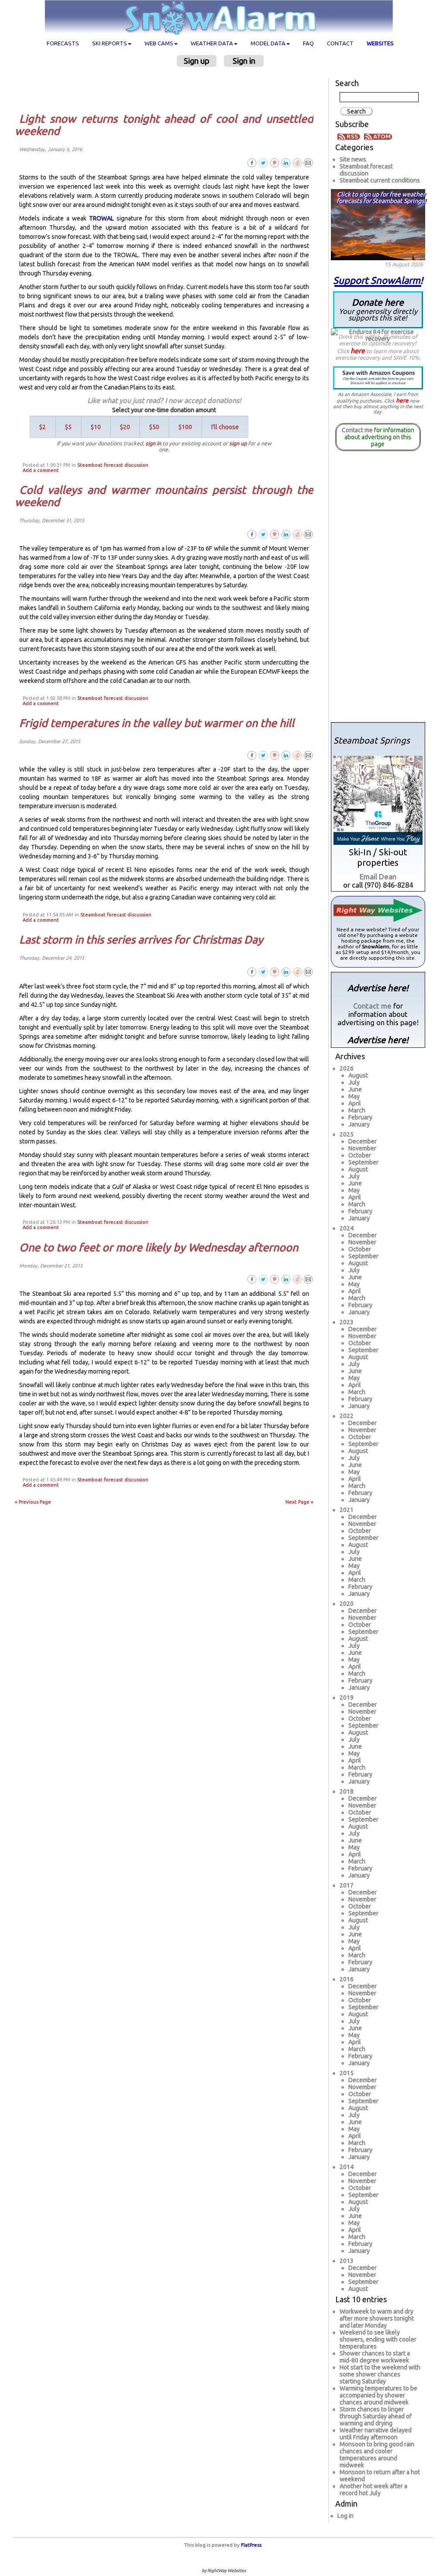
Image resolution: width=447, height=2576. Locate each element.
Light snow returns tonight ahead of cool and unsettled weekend (164, 125)
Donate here (378, 309)
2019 (347, 1698)
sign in (153, 443)
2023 (347, 1322)
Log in (346, 2516)
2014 (347, 2167)
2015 (347, 2073)
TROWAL (101, 218)
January (359, 1124)
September (363, 1162)
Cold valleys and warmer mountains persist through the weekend (164, 496)
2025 (347, 1134)
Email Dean (378, 876)
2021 (347, 1510)
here (358, 351)
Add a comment (41, 470)
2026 (347, 1068)
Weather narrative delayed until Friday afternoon (376, 2434)
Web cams (159, 43)
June (355, 1089)
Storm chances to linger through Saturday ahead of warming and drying (376, 2416)
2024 (347, 1228)
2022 (347, 1416)
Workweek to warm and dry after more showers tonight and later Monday (377, 2318)
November (362, 1148)
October (360, 1155)
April (355, 1103)
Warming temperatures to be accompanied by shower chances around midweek (378, 2395)
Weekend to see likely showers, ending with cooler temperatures (378, 2339)
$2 (43, 427)
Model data (268, 43)
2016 (347, 1979)
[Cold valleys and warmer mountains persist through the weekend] (308, 534)
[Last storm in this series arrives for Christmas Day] (308, 971)
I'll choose (225, 427)
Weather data (212, 43)
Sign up (197, 61)
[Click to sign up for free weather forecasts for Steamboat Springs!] (378, 223)
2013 (347, 2261)
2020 (347, 1604)
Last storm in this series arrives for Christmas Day (141, 940)
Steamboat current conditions (380, 180)
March (357, 1110)
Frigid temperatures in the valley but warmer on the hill (157, 723)
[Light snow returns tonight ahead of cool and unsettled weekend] (308, 162)
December (363, 1141)
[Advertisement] (167, 90)
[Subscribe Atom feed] (378, 136)
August (358, 1075)
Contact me (357, 430)
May (354, 1096)
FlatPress (251, 2545)
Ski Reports (110, 43)
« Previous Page (33, 1502)
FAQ (308, 43)
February (360, 1117)
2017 (347, 1885)
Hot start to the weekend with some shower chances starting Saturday (380, 2374)
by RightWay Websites (224, 2571)
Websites (380, 43)
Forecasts (63, 43)
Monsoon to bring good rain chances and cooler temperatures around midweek (377, 2455)
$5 (68, 427)
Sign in (244, 61)
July (354, 1082)
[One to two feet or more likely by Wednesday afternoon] (308, 1279)
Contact (340, 43)
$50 (154, 427)
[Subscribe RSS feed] (350, 136)
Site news (353, 159)
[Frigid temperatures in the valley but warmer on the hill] (308, 755)
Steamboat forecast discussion (113, 465)
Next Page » (299, 1502)
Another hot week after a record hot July (373, 2490)
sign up (238, 443)
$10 (96, 427)
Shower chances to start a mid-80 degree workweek (375, 2357)
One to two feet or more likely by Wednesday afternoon (159, 1247)
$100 (185, 427)
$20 (125, 427)
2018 (347, 1791)
